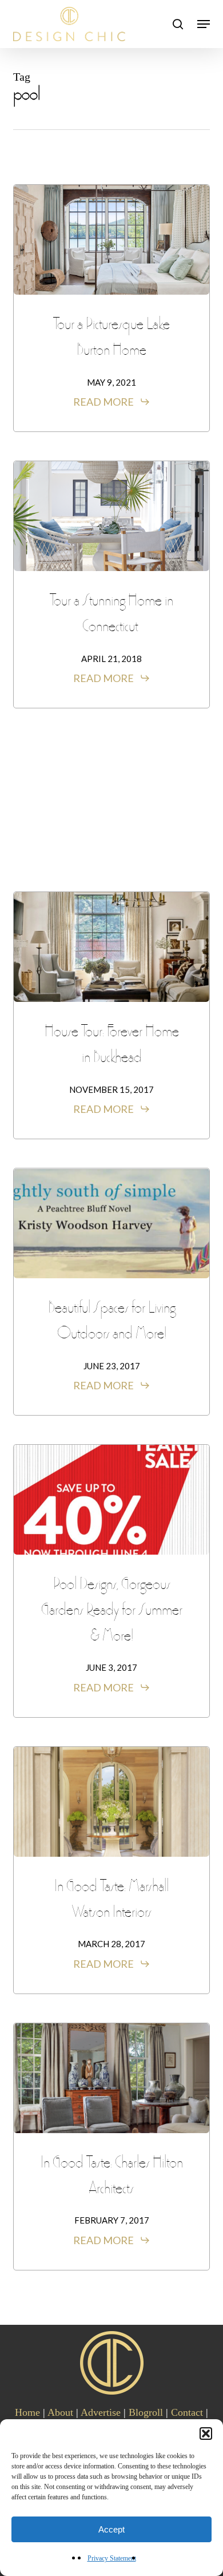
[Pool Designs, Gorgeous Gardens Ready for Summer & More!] (111, 1500)
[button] (206, 2434)
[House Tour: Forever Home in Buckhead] (111, 947)
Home (27, 2412)
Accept (111, 2529)
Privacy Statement (112, 2558)
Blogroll (146, 2412)
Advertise (101, 2412)
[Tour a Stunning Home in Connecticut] (111, 516)
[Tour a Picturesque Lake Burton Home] (111, 240)
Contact (187, 2412)
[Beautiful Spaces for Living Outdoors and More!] (111, 1223)
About (60, 2412)
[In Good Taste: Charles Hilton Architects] (111, 2078)
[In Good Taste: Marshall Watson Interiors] (111, 1802)
